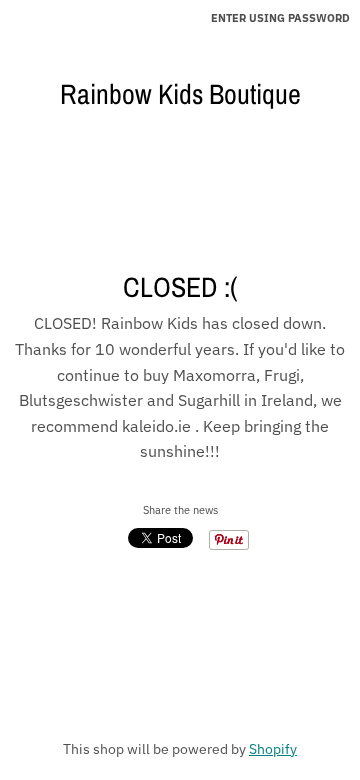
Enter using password (280, 18)
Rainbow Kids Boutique (180, 94)
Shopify (273, 749)
